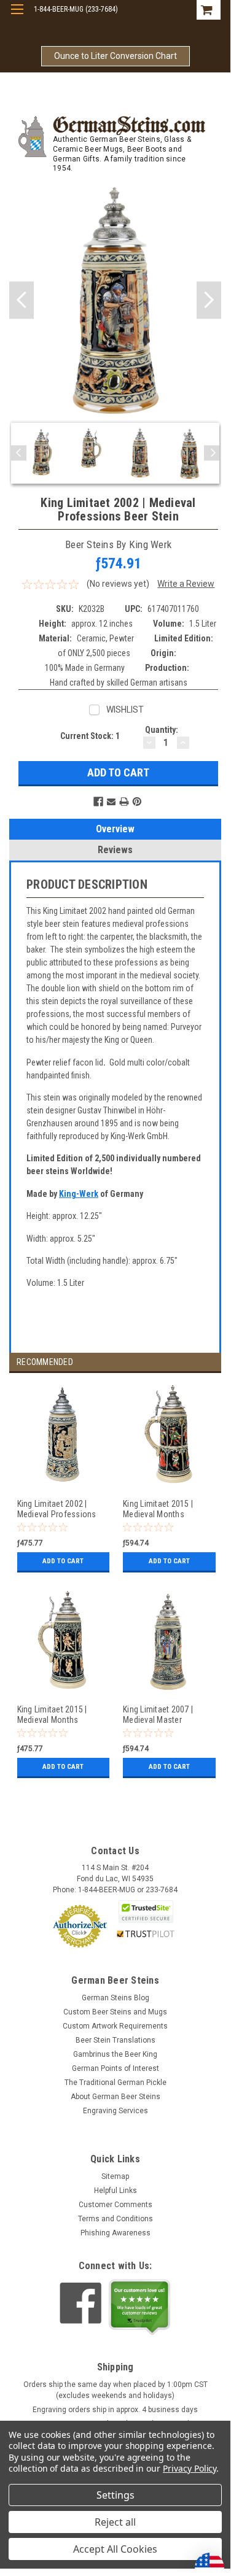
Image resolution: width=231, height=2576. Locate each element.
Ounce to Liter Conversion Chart (116, 56)
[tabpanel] (62, 1485)
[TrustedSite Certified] (146, 1912)
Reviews (115, 850)
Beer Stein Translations (116, 2040)
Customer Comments (116, 2205)
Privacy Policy (190, 2468)
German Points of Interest (116, 2068)
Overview (115, 829)
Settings (116, 2495)
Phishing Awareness (116, 2233)
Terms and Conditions (116, 2219)
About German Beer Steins (116, 2097)
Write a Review (186, 584)
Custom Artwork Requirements (115, 2026)
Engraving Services (116, 2111)
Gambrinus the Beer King (115, 2054)
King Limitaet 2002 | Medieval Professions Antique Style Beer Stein (61, 1509)
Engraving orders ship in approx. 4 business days (115, 2410)
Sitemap (115, 2176)
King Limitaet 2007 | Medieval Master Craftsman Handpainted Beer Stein (166, 1715)
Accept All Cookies (115, 2549)
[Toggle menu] (17, 17)
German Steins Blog (116, 1998)
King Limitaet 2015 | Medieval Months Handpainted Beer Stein (165, 1509)
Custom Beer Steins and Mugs (115, 2012)
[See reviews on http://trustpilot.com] (139, 2307)
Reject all (115, 2522)
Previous (22, 300)
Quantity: (162, 730)
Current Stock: (90, 736)
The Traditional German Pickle (116, 2083)
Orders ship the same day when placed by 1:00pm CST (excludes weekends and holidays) (116, 2390)
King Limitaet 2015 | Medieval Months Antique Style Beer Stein (61, 1715)
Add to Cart (63, 1561)
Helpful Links (116, 2191)
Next (209, 300)
